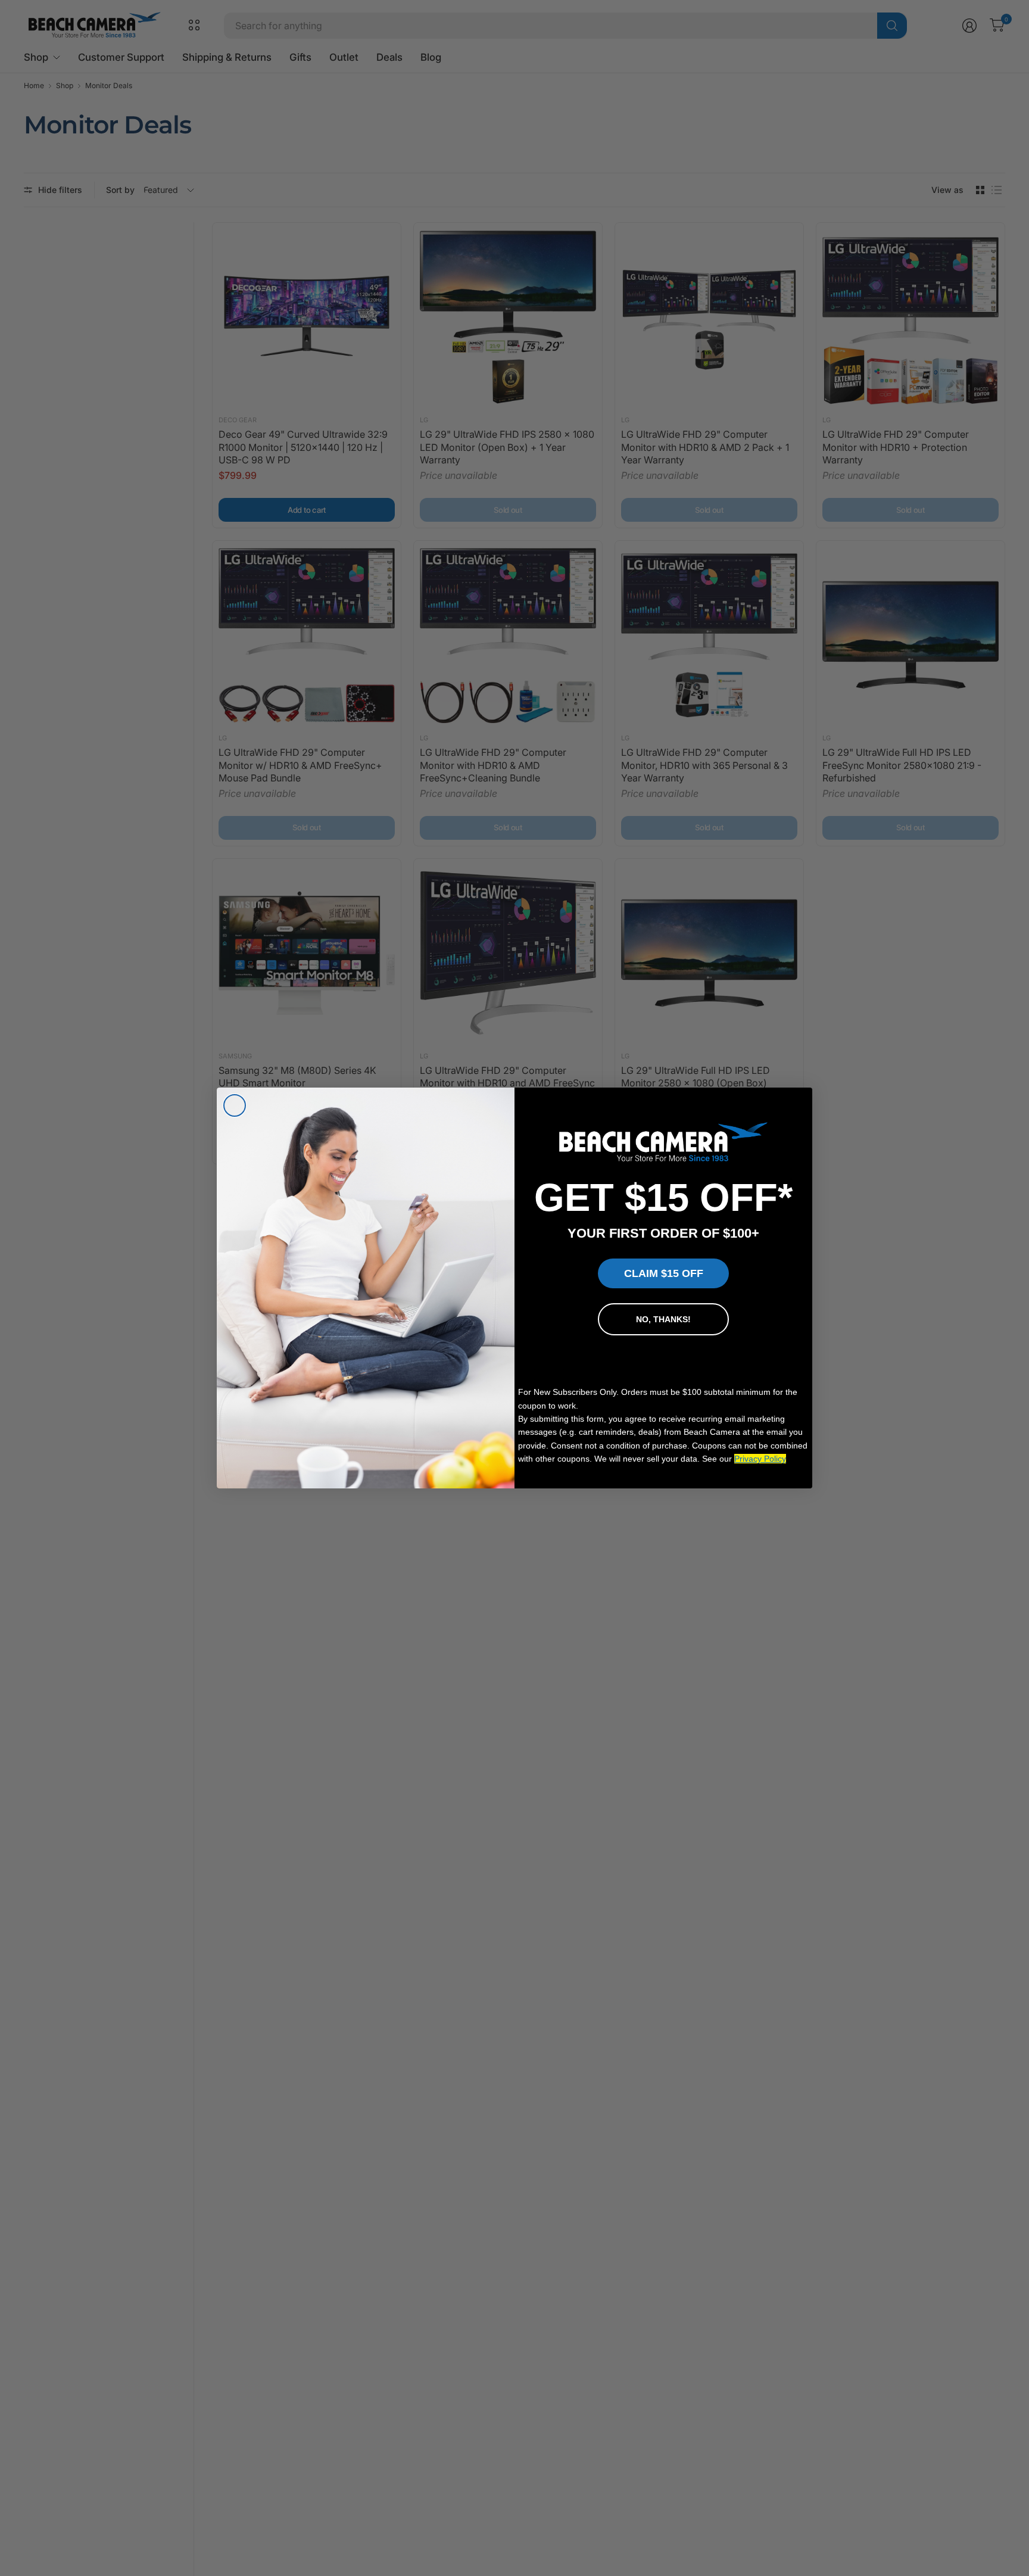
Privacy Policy (760, 1459)
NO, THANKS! (663, 1319)
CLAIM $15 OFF (664, 1273)
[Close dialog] (235, 1105)
